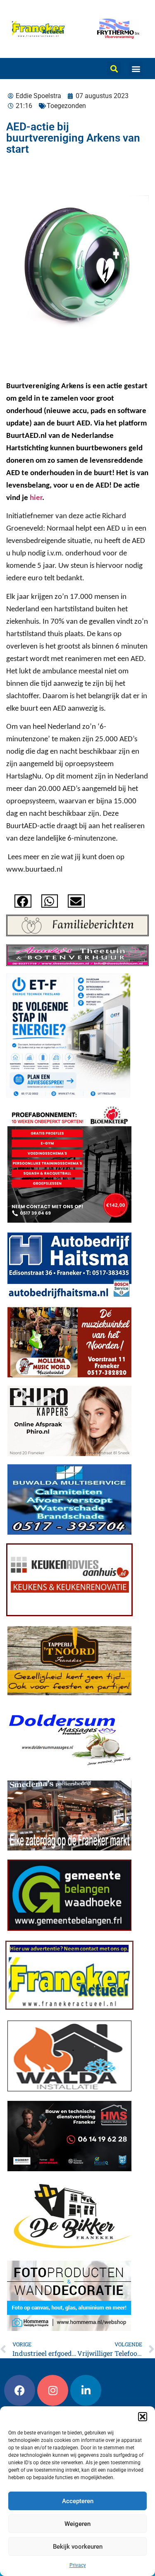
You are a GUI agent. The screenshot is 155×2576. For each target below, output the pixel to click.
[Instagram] (53, 2390)
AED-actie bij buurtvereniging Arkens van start (73, 138)
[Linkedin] (86, 2390)
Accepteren (78, 2501)
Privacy (78, 2565)
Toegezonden (66, 106)
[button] (143, 2417)
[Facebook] (20, 2390)
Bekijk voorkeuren (78, 2547)
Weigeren (77, 2524)
